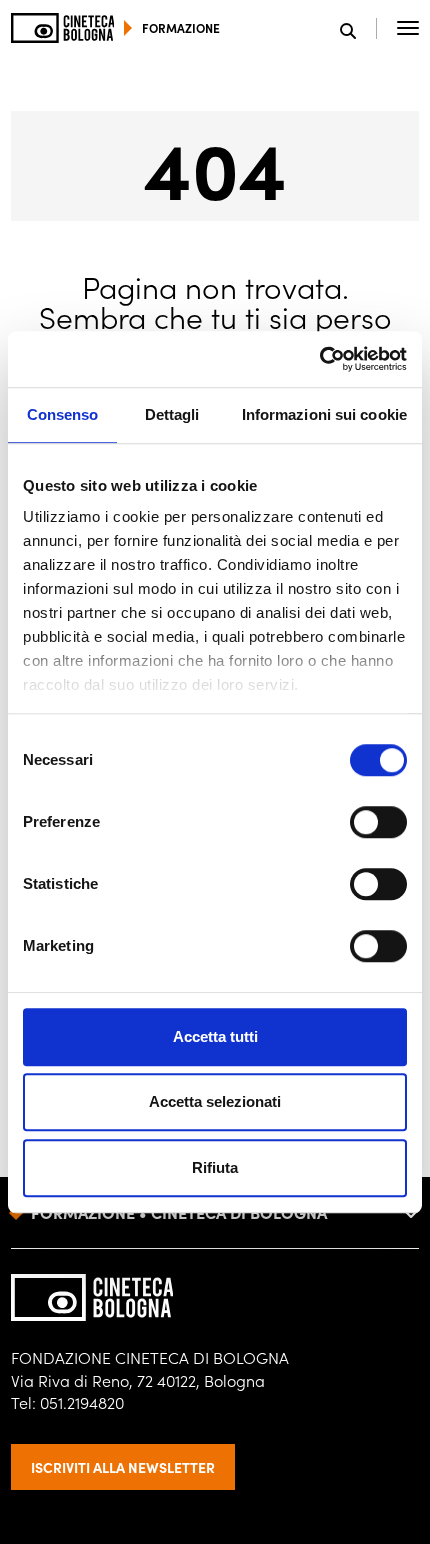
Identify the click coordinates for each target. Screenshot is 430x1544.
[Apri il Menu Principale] (408, 28)
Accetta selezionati (215, 1101)
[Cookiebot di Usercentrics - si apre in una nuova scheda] (319, 359)
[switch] (378, 822)
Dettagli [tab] (172, 414)
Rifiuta (215, 1167)
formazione (181, 28)
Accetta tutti (215, 1036)
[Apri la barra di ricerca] (358, 28)
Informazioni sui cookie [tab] (324, 414)
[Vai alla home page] (63, 28)
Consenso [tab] (63, 414)
